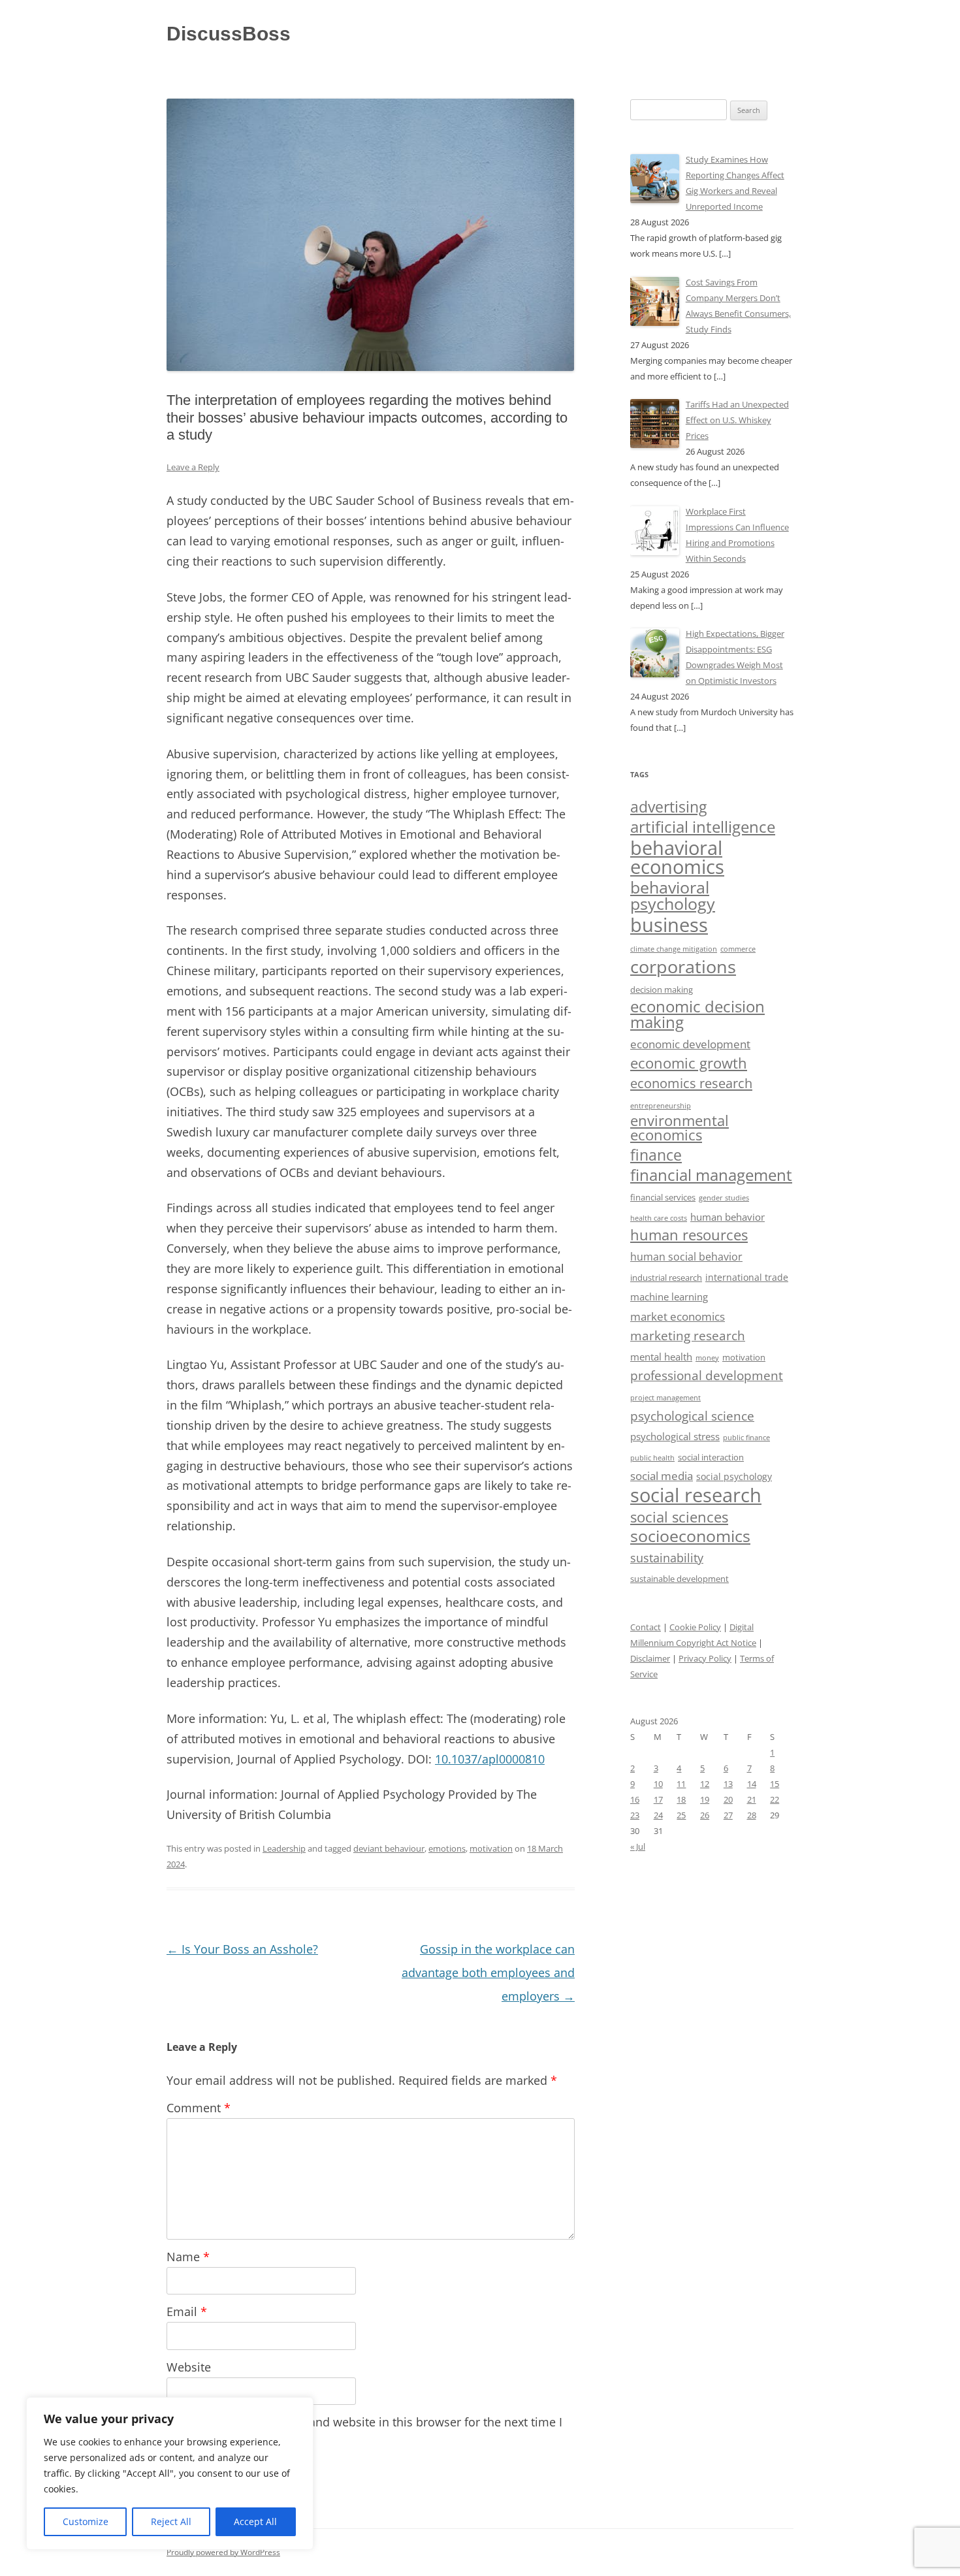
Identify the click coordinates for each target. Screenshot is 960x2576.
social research (696, 1495)
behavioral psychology (673, 895)
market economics (678, 1316)
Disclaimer (650, 1658)
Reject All (171, 2521)
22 (775, 1799)
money (707, 1358)
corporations (683, 966)
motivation (491, 1848)
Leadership (284, 1848)
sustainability (667, 1558)
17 (658, 1799)
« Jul (638, 1846)
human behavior (728, 1217)
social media (662, 1476)
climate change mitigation (674, 949)
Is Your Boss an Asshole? (242, 1949)
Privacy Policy (705, 1658)
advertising (668, 807)
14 (752, 1784)
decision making (662, 990)
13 (728, 1784)
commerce (738, 949)
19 (705, 1799)
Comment (199, 2108)
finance (656, 1155)
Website (189, 2367)
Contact (646, 1627)
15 (775, 1784)
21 (752, 1799)
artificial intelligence (703, 827)
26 (705, 1815)
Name (188, 2257)
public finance (746, 1438)
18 (681, 1799)
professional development (707, 1375)
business (669, 925)
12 (705, 1784)
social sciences (679, 1517)
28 (752, 1815)
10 (658, 1784)
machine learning (669, 1297)
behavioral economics (677, 857)
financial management (711, 1175)
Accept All (255, 2521)
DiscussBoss (229, 34)
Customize (86, 2521)
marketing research (688, 1335)
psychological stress (675, 1436)
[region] (170, 2473)
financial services (663, 1198)
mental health (661, 1357)
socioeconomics (690, 1536)
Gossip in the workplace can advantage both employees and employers (488, 1972)
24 (658, 1815)
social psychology (734, 1476)
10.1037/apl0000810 (490, 1759)
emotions (447, 1848)
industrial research (666, 1278)
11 (681, 1784)
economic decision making (697, 1014)
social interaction (711, 1457)
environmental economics (680, 1128)
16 (635, 1799)
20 (728, 1799)
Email (187, 2311)
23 (635, 1815)
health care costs (659, 1218)
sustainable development (680, 1579)
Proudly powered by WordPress (223, 2552)
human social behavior (686, 1257)
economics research (691, 1083)
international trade (747, 1277)
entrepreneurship (661, 1105)
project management (665, 1397)
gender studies (724, 1198)
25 (681, 1815)
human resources (689, 1235)
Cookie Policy (695, 1627)
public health (652, 1457)
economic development (690, 1044)
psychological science (692, 1416)
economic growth (689, 1063)
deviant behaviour (389, 1848)
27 (728, 1815)
